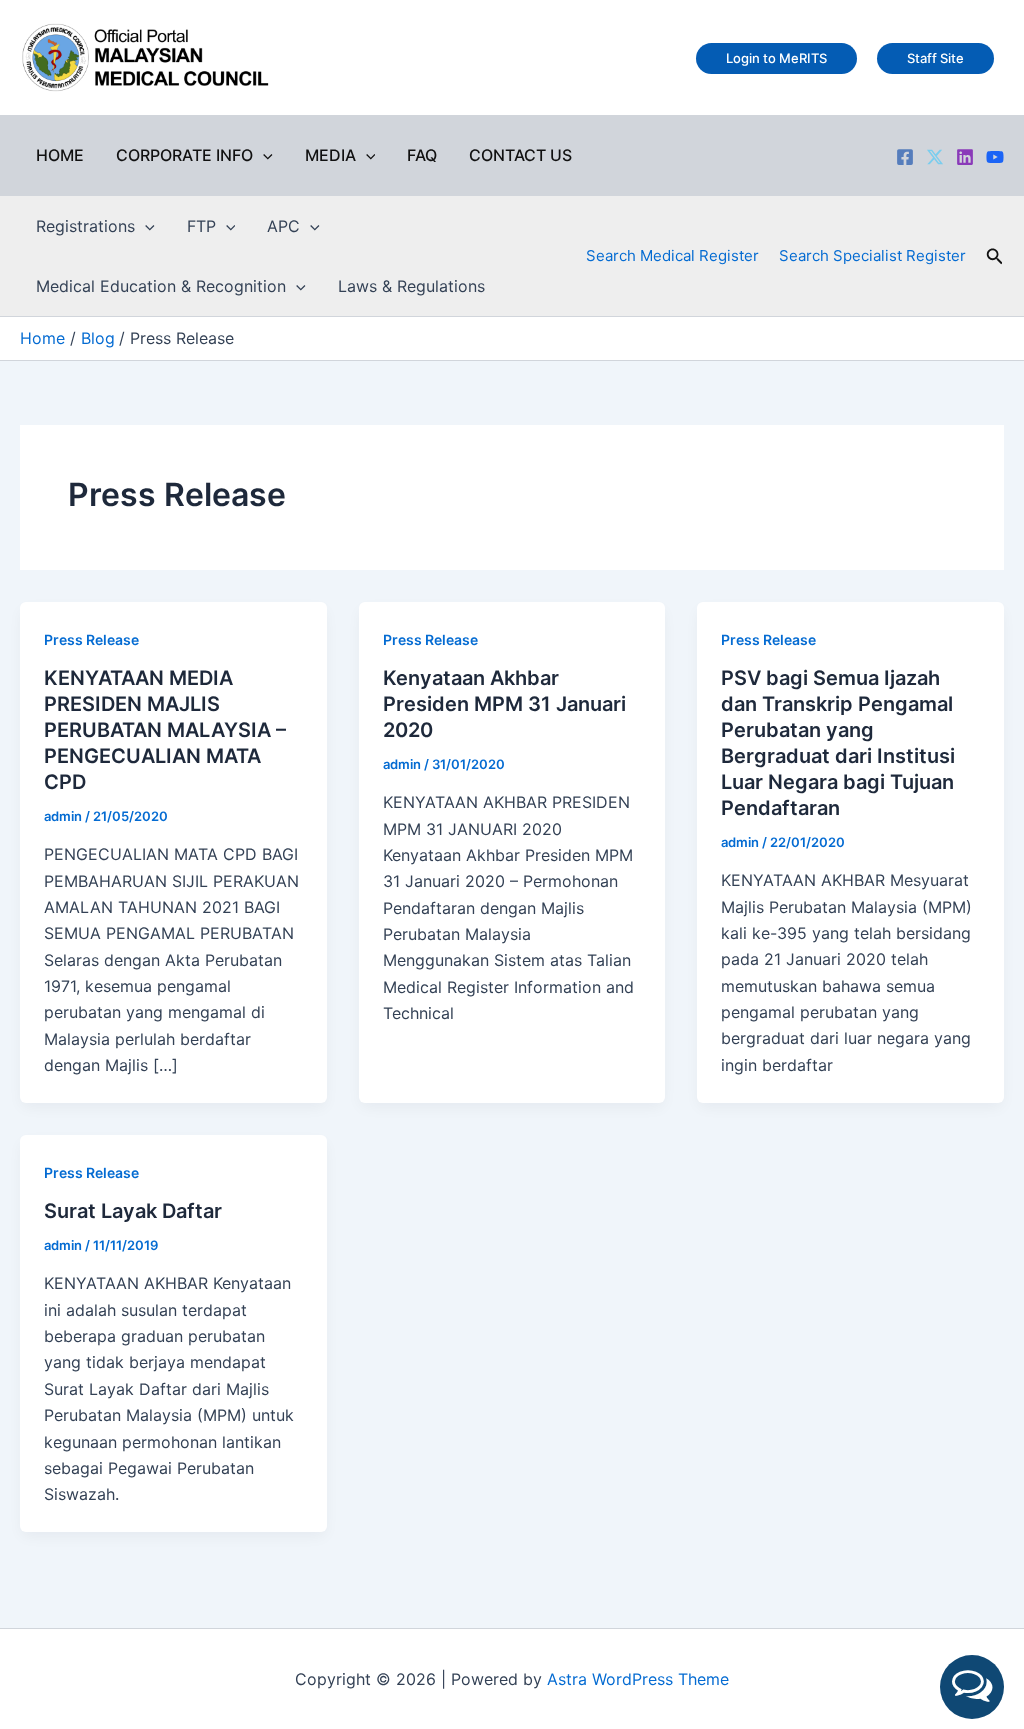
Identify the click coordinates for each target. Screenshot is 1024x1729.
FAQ (422, 155)
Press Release (91, 639)
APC (283, 226)
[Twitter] (935, 157)
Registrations (85, 226)
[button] (263, 155)
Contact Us (520, 155)
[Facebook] (905, 157)
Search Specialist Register (872, 255)
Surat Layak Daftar (133, 1211)
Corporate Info (184, 155)
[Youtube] (995, 157)
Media (330, 155)
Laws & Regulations (411, 286)
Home (60, 155)
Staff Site (935, 58)
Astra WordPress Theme (638, 1679)
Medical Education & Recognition (161, 286)
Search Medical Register (672, 255)
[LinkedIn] (965, 157)
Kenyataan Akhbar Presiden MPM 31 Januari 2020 (504, 704)
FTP (201, 226)
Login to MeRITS (776, 58)
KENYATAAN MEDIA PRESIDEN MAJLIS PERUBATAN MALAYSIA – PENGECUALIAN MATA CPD (165, 730)
